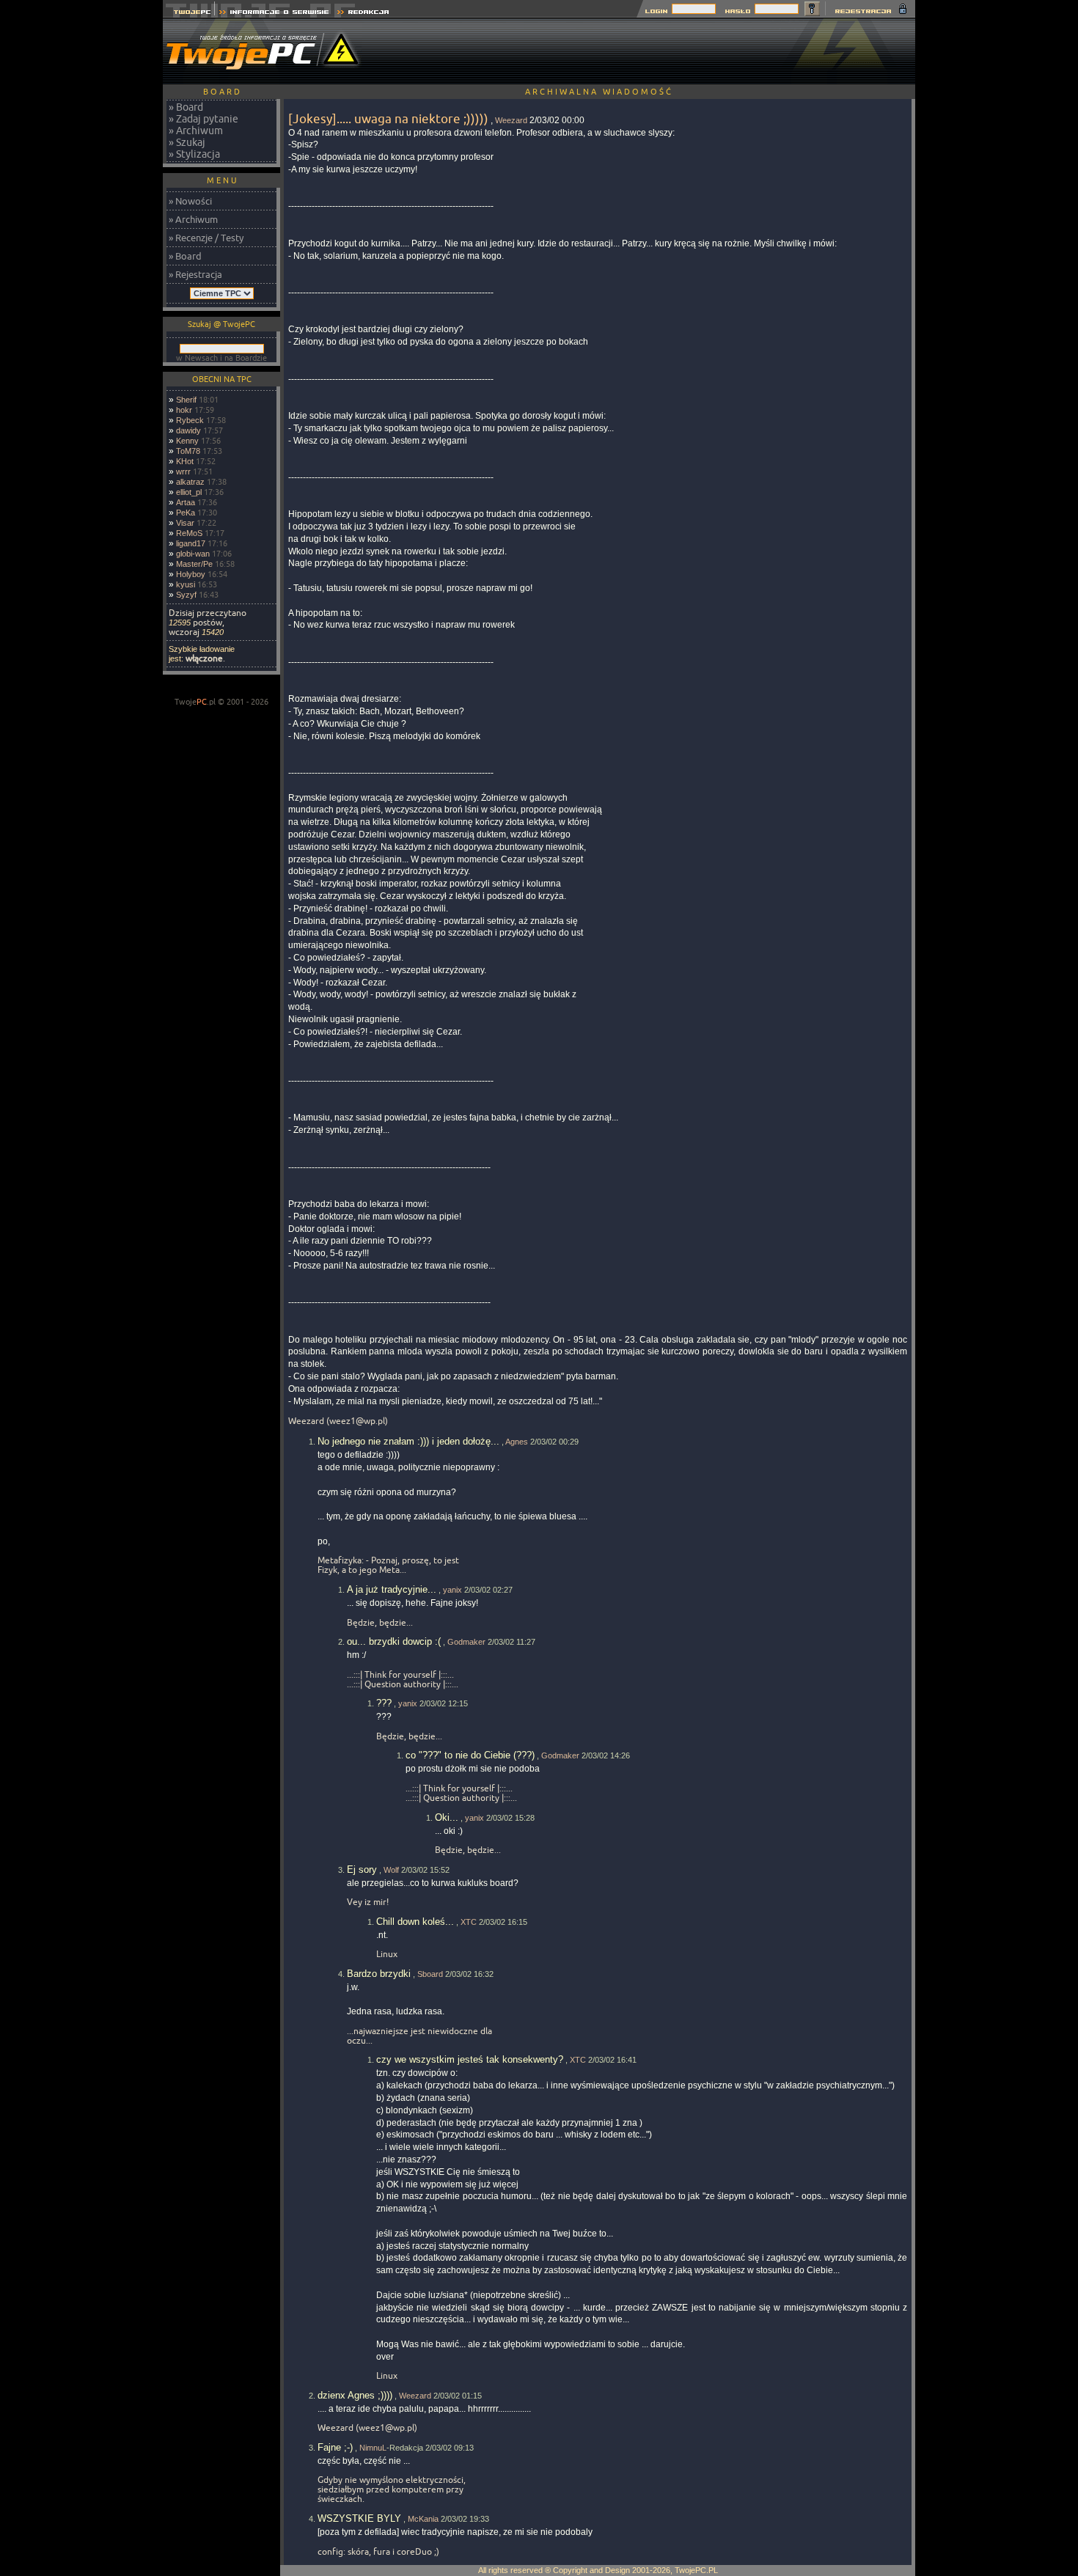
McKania (423, 2519)
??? (384, 1703)
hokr (184, 410)
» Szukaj (187, 142)
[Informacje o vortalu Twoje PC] (274, 14)
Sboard (430, 1974)
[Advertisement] (648, 51)
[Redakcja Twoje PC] (363, 14)
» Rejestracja (195, 274)
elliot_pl (189, 492)
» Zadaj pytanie (203, 119)
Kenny (187, 441)
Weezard (511, 120)
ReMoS (189, 533)
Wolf (391, 1870)
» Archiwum (196, 131)
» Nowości (190, 201)
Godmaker (466, 1642)
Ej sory (362, 1869)
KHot (185, 461)
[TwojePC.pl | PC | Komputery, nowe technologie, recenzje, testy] (189, 14)
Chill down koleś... (415, 1922)
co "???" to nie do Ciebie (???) (470, 1755)
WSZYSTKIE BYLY (359, 2518)
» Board (186, 107)
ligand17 (191, 543)
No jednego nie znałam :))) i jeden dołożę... (408, 1441)
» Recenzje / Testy (206, 238)
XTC (469, 1922)
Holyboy (191, 574)
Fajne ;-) (335, 2447)
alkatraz (190, 482)
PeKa (186, 513)
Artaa (186, 502)
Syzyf (186, 595)
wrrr (183, 471)
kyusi (186, 584)
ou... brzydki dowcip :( (394, 1641)
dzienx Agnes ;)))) (355, 2395)
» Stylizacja (194, 154)
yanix (452, 1590)
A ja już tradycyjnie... (392, 1589)
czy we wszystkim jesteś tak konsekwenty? (470, 2059)
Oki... (447, 1817)
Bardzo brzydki (379, 1974)
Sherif (186, 400)
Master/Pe (194, 564)
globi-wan (193, 554)
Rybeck (190, 420)
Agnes (517, 1442)
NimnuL (373, 2448)
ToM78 (188, 451)
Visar (185, 523)
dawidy (188, 430)
